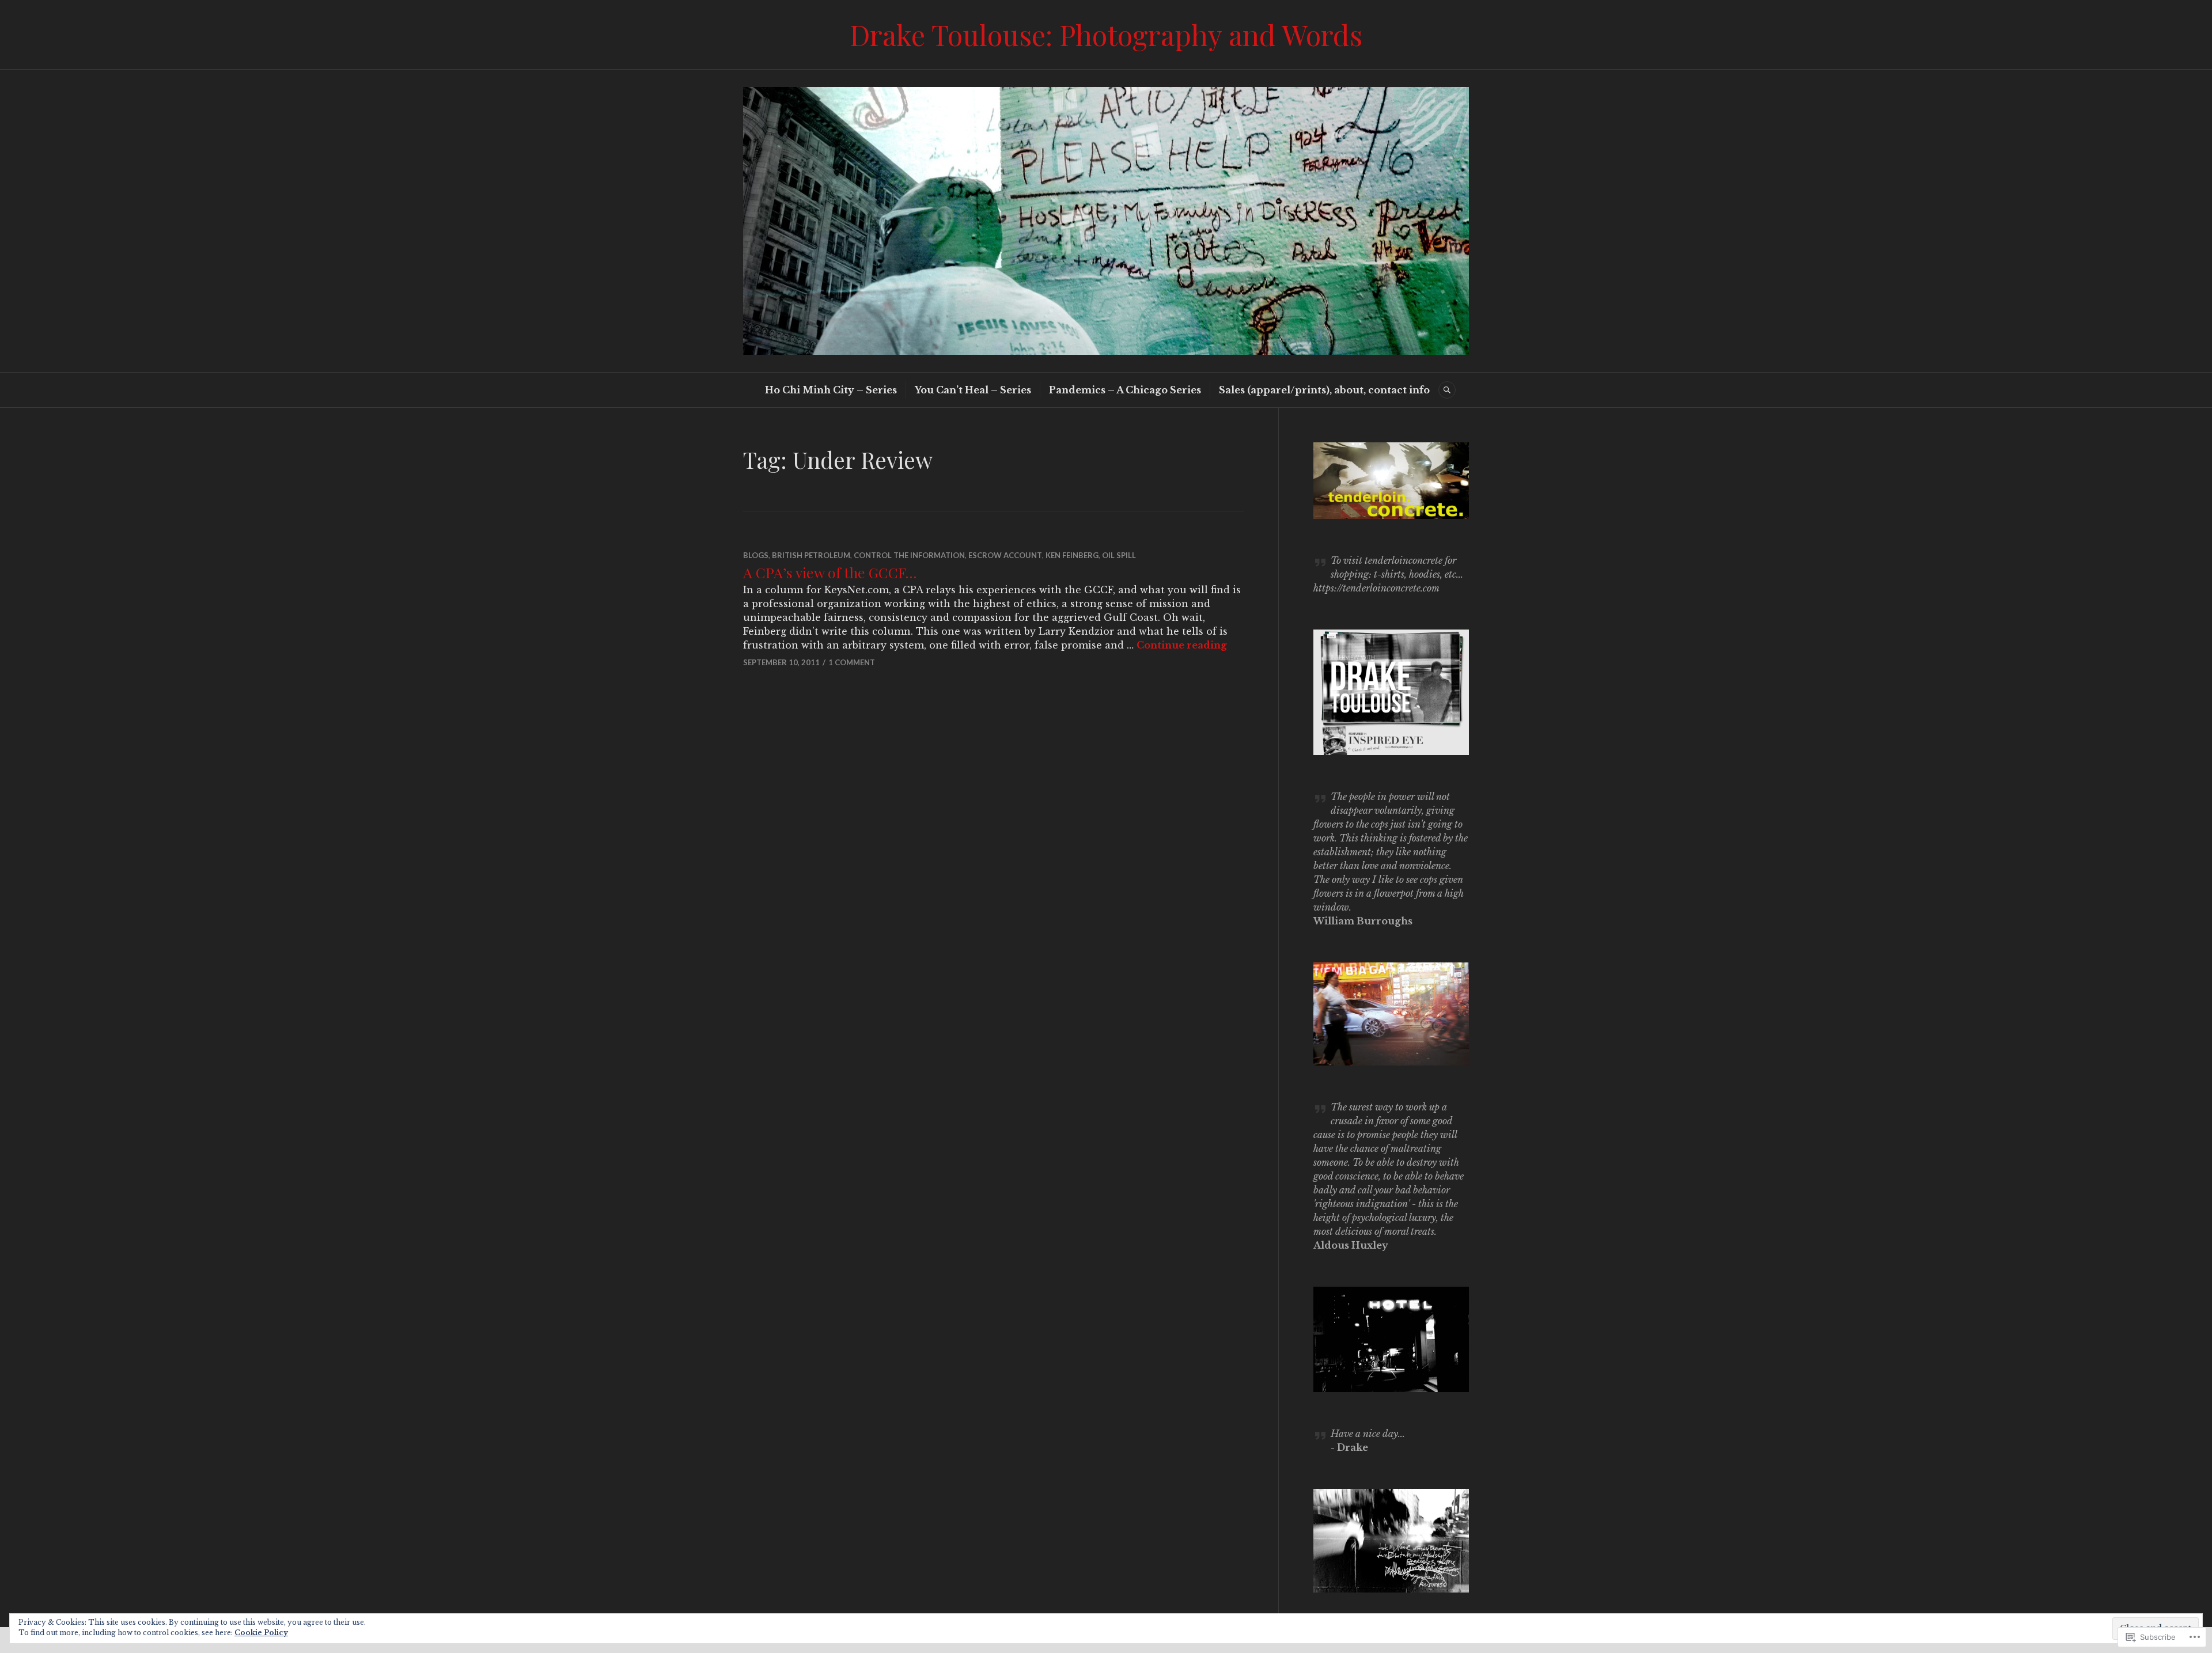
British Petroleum (811, 555)
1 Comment (852, 662)
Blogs (756, 555)
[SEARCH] (1447, 390)
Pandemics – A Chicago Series (1125, 390)
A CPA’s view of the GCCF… (830, 572)
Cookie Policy (261, 1633)
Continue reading (1182, 645)
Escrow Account (1005, 555)
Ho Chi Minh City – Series (831, 390)
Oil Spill (1119, 555)
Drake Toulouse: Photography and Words (1106, 34)
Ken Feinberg (1072, 555)
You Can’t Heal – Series (973, 390)
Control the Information (909, 555)
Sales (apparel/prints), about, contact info (1324, 390)
